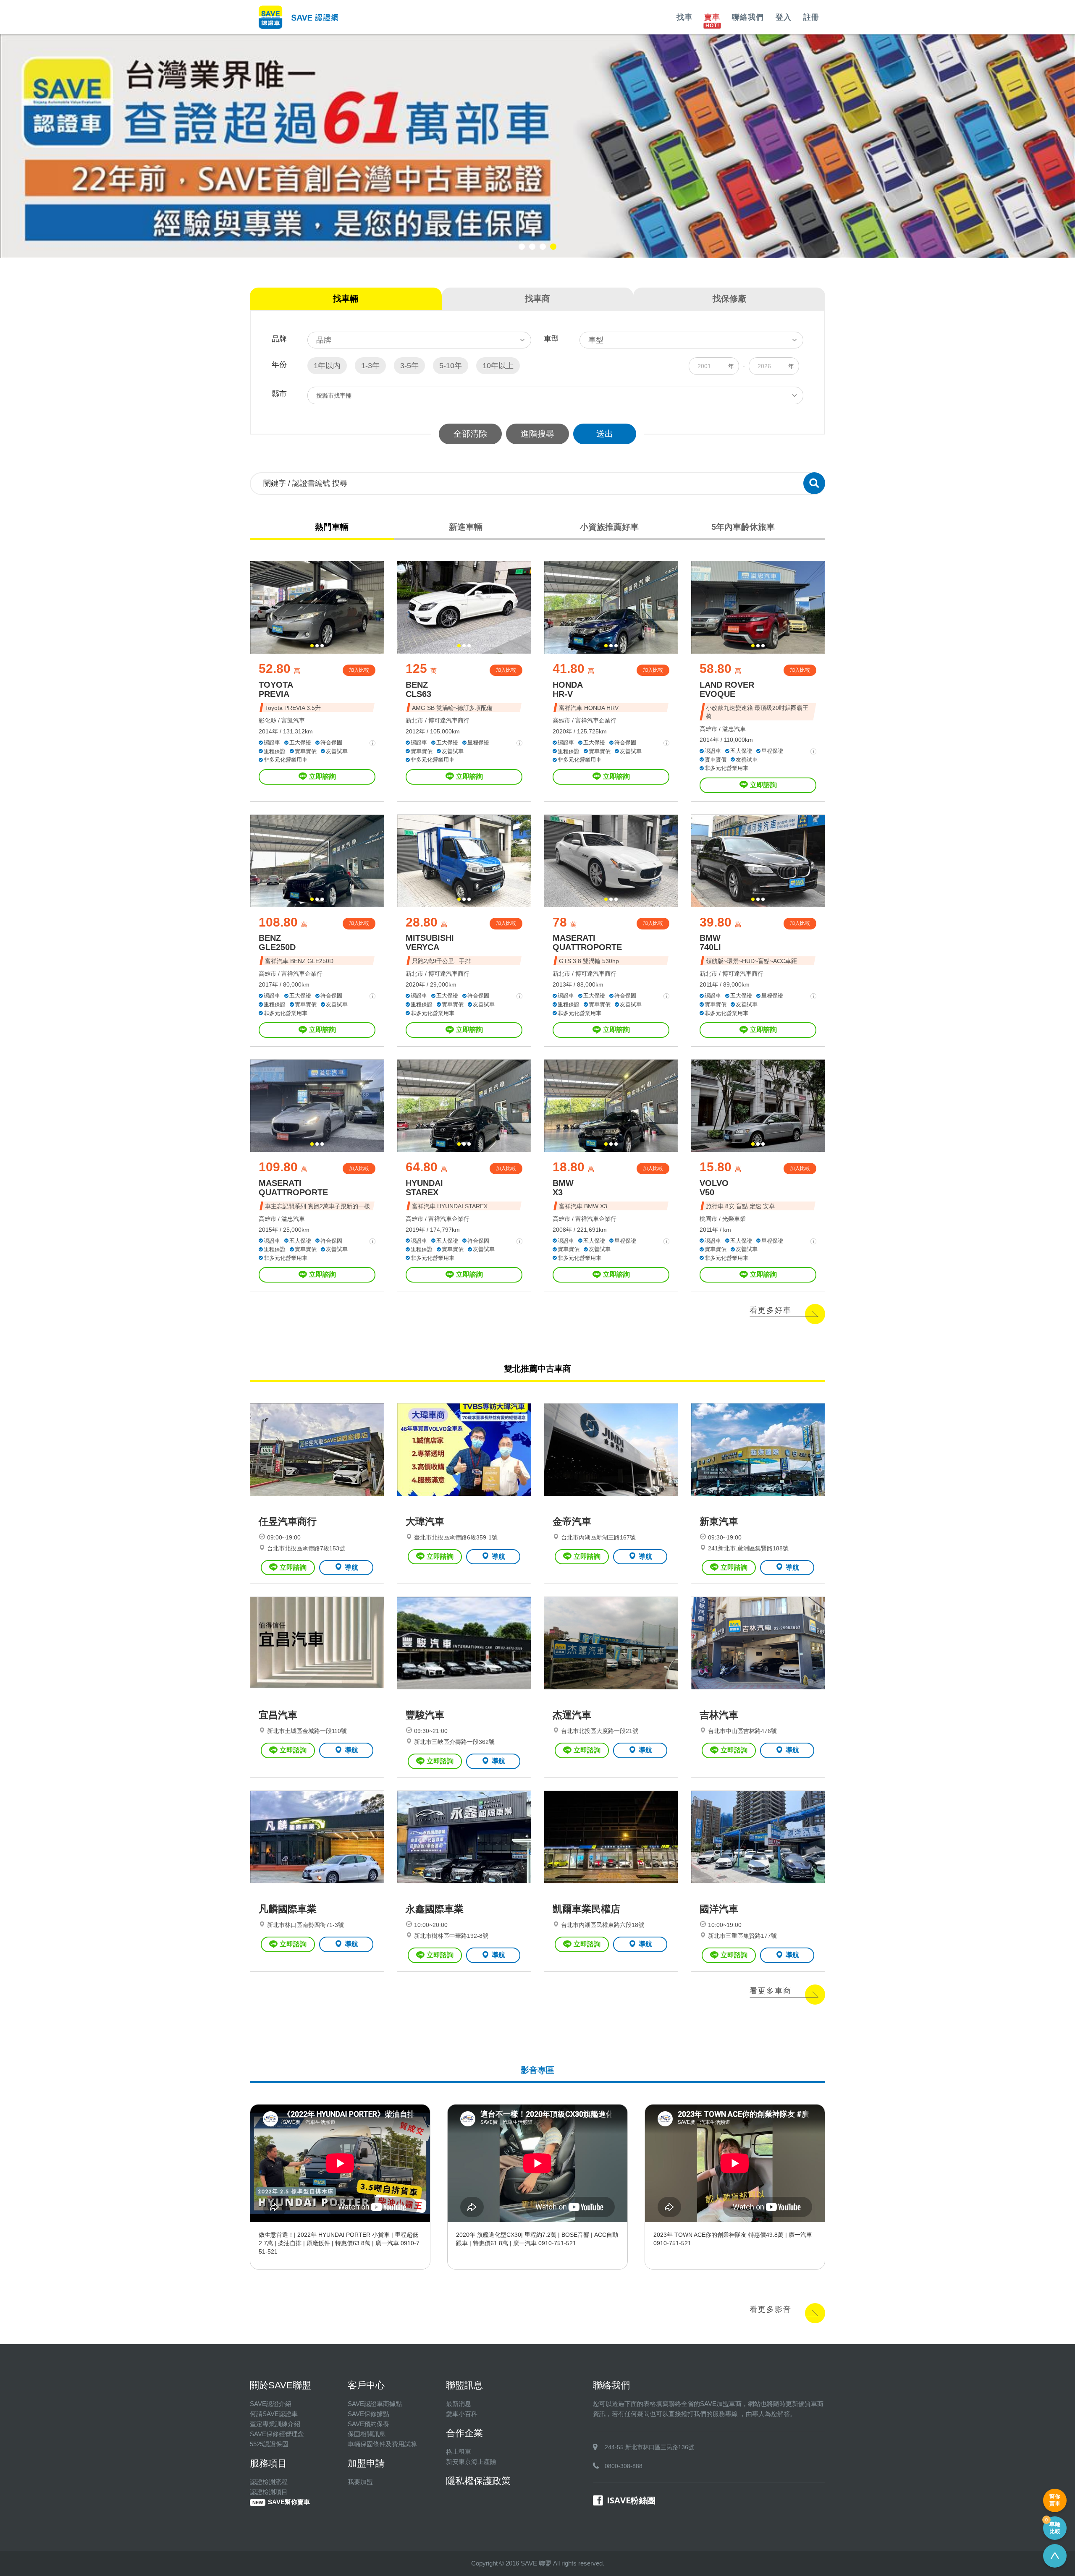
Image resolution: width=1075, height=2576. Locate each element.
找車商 (537, 298)
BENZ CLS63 (418, 689)
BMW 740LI (710, 942)
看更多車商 (771, 1991)
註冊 (811, 17)
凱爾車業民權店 (586, 1909)
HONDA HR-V (568, 689)
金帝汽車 (572, 1521)
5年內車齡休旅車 (743, 527)
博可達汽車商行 (449, 720)
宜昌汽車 (278, 1715)
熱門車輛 (332, 527)
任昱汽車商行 (288, 1521)
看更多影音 (771, 2309)
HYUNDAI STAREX (424, 1188)
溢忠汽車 (734, 729)
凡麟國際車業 (288, 1909)
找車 (684, 17)
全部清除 (470, 434)
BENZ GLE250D (277, 942)
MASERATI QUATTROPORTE (587, 942)
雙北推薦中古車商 (537, 1369)
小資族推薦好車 (609, 527)
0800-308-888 (624, 2466)
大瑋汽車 (425, 1521)
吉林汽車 (719, 1715)
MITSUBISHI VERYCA (430, 942)
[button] (522, 247)
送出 (605, 434)
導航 (351, 1567)
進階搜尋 (537, 434)
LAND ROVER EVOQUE (727, 689)
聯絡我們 (748, 17)
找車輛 (346, 298)
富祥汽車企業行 (596, 720)
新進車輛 (466, 527)
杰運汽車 (572, 1715)
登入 (784, 17)
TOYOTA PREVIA (276, 689)
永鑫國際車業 (435, 1909)
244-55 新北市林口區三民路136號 (649, 2447)
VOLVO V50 (714, 1188)
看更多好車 (771, 1310)
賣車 (712, 17)
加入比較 (359, 670)
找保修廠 (729, 298)
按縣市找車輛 (334, 395)
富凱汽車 (293, 720)
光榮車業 (734, 1219)
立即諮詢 (322, 776)
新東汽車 (719, 1521)
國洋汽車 (719, 1909)
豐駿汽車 (425, 1715)
